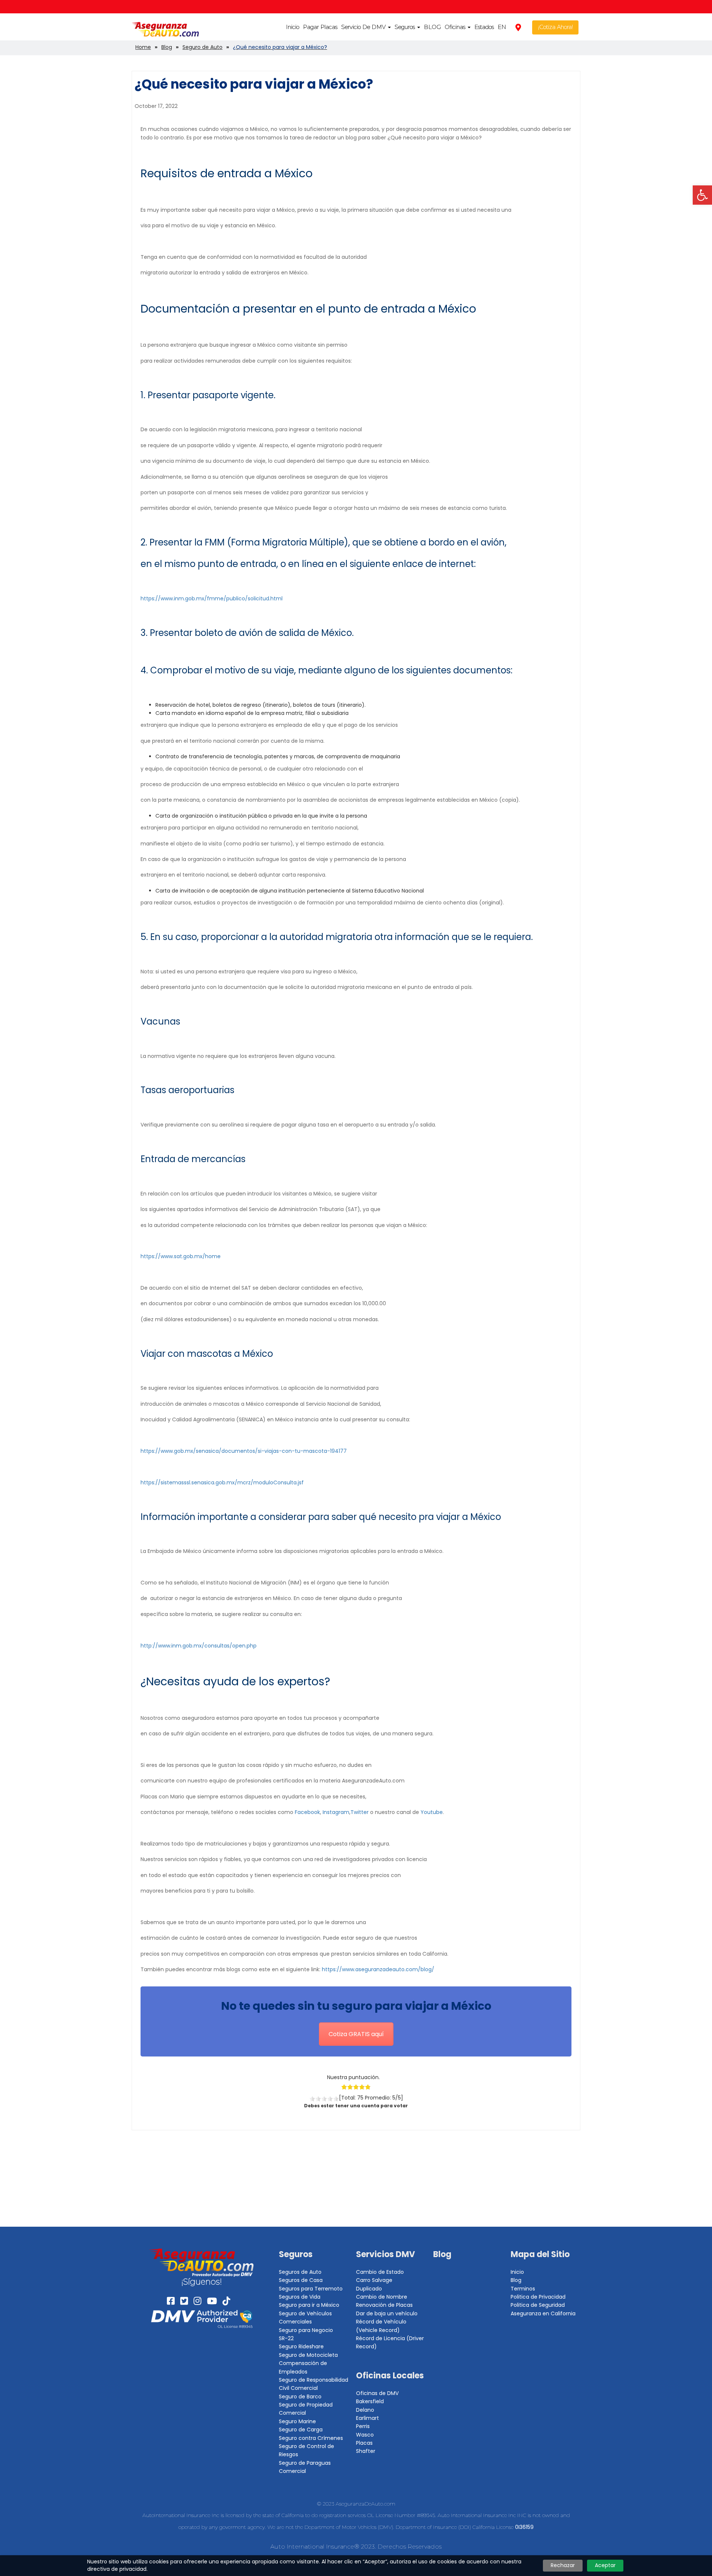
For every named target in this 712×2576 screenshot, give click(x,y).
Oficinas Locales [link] (390, 2376)
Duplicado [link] (369, 2289)
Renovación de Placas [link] (384, 2305)
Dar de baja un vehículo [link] (387, 2313)
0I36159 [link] (524, 2527)
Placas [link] (364, 2443)
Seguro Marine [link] (297, 2421)
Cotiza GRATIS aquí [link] (356, 2034)
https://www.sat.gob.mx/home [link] (181, 1256)
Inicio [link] (293, 27)
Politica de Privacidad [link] (538, 2297)
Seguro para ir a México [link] (309, 2305)
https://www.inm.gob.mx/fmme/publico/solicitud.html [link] (212, 598)
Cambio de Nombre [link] (382, 2297)
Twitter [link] (360, 1812)
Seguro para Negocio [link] (306, 2330)
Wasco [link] (365, 2435)
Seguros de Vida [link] (300, 2297)
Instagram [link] (336, 1812)
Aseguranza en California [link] (543, 2313)
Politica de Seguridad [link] (538, 2305)
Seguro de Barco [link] (300, 2397)
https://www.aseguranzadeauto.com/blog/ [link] (378, 1969)
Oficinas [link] (456, 27)
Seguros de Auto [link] (300, 2272)
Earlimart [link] (367, 2418)
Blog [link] (442, 2254)
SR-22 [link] (286, 2338)
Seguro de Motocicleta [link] (308, 2355)
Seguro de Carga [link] (301, 2430)
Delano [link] (365, 2410)
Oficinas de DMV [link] (377, 2393)
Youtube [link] (432, 1812)
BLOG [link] (432, 27)
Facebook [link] (307, 1812)
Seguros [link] (406, 27)
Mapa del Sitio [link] (540, 2254)
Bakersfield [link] (370, 2401)
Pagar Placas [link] (320, 27)
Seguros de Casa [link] (301, 2280)
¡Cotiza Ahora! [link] (556, 27)
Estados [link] (484, 27)
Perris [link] (363, 2426)
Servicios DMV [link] (385, 2254)
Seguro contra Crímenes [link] (311, 2438)
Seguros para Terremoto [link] (311, 2289)
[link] (702, 195)
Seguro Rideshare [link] (301, 2346)
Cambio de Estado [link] (380, 2272)
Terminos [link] (523, 2289)
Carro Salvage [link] (374, 2280)
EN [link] (502, 27)
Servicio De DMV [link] (364, 27)
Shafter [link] (366, 2451)
